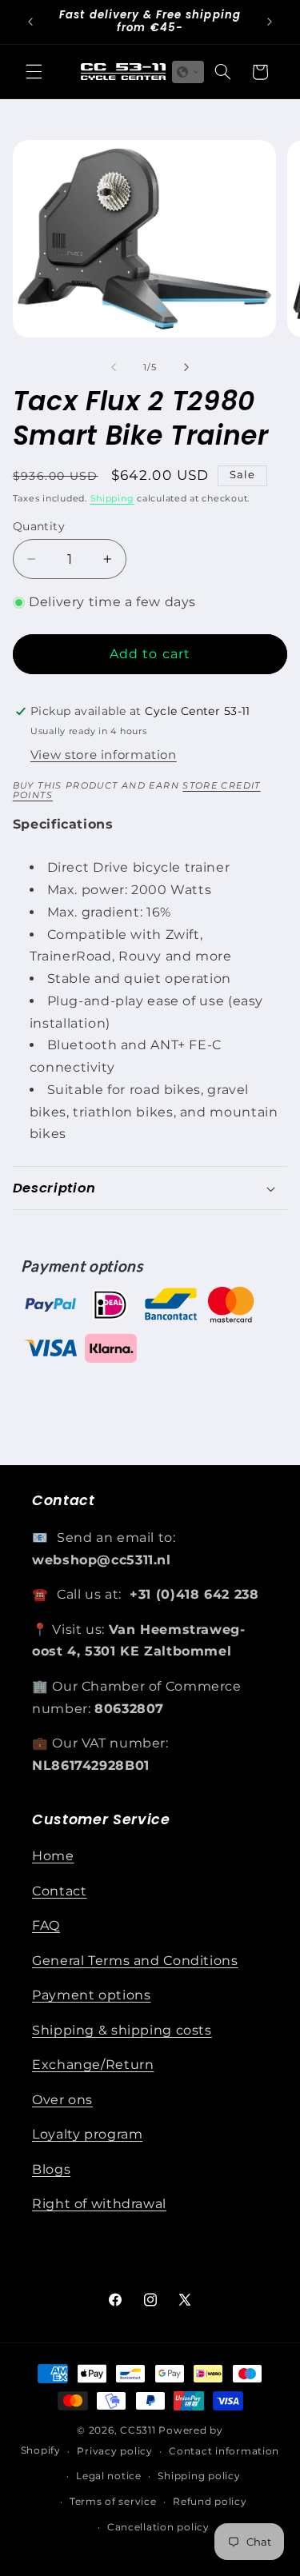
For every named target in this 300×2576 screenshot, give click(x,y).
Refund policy (210, 2502)
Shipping (112, 499)
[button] (34, 72)
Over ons (62, 2100)
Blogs (51, 2169)
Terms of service (113, 2502)
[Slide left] (114, 367)
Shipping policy (199, 2476)
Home (53, 1856)
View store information (104, 755)
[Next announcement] (270, 22)
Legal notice (109, 2476)
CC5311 (138, 2430)
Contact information (224, 2451)
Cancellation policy (158, 2527)
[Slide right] (186, 367)
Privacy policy (114, 2451)
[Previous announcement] (30, 22)
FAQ (46, 1925)
